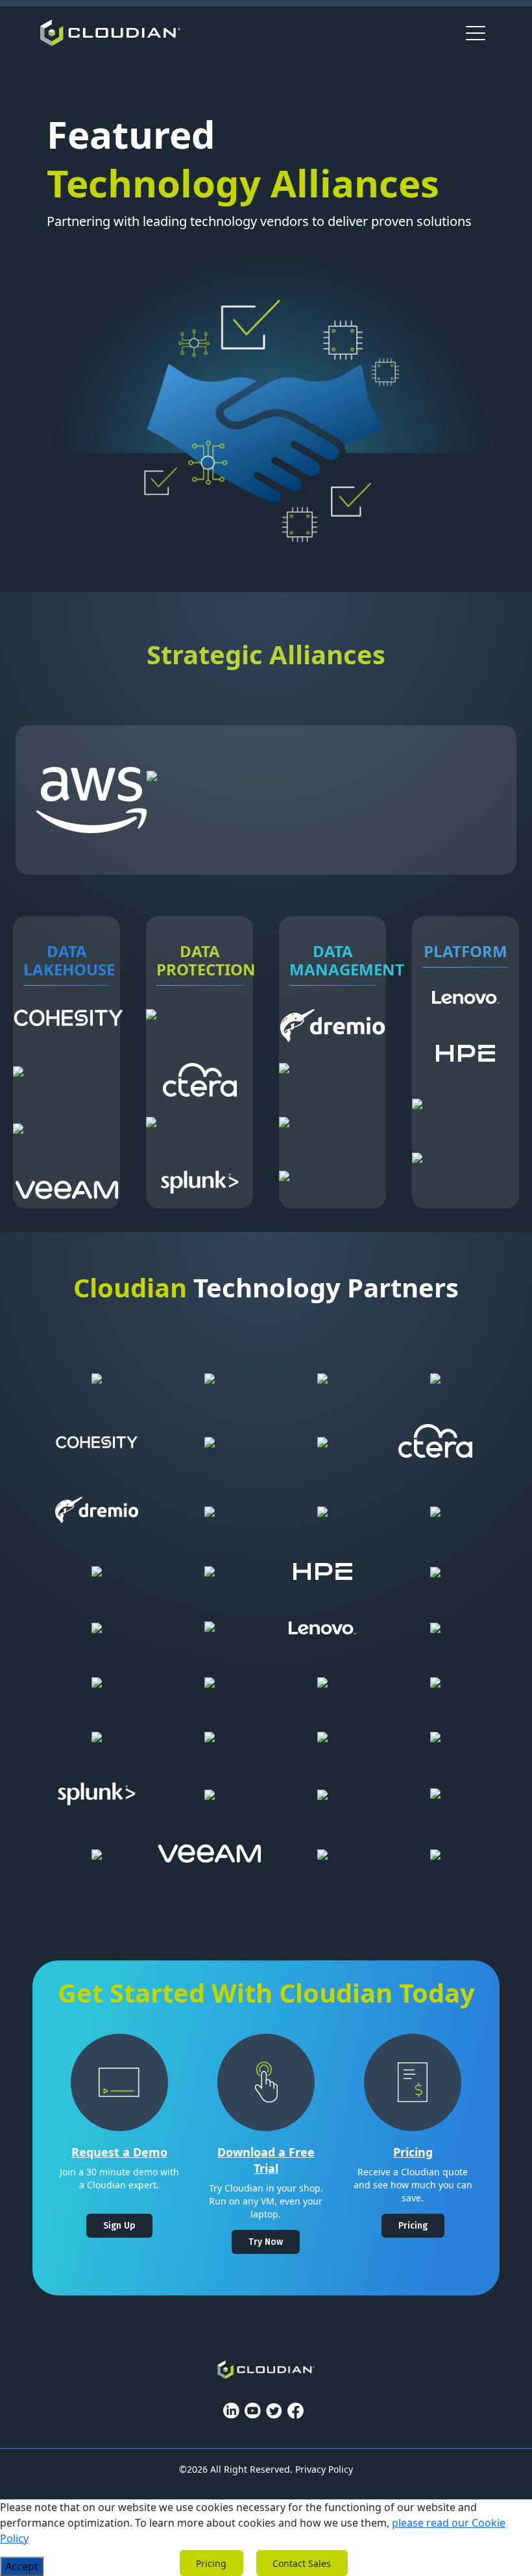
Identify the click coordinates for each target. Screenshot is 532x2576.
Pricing (413, 2152)
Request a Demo (119, 2152)
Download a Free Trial (266, 2160)
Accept (22, 2566)
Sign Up (119, 2226)
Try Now (266, 2242)
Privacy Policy (324, 2469)
